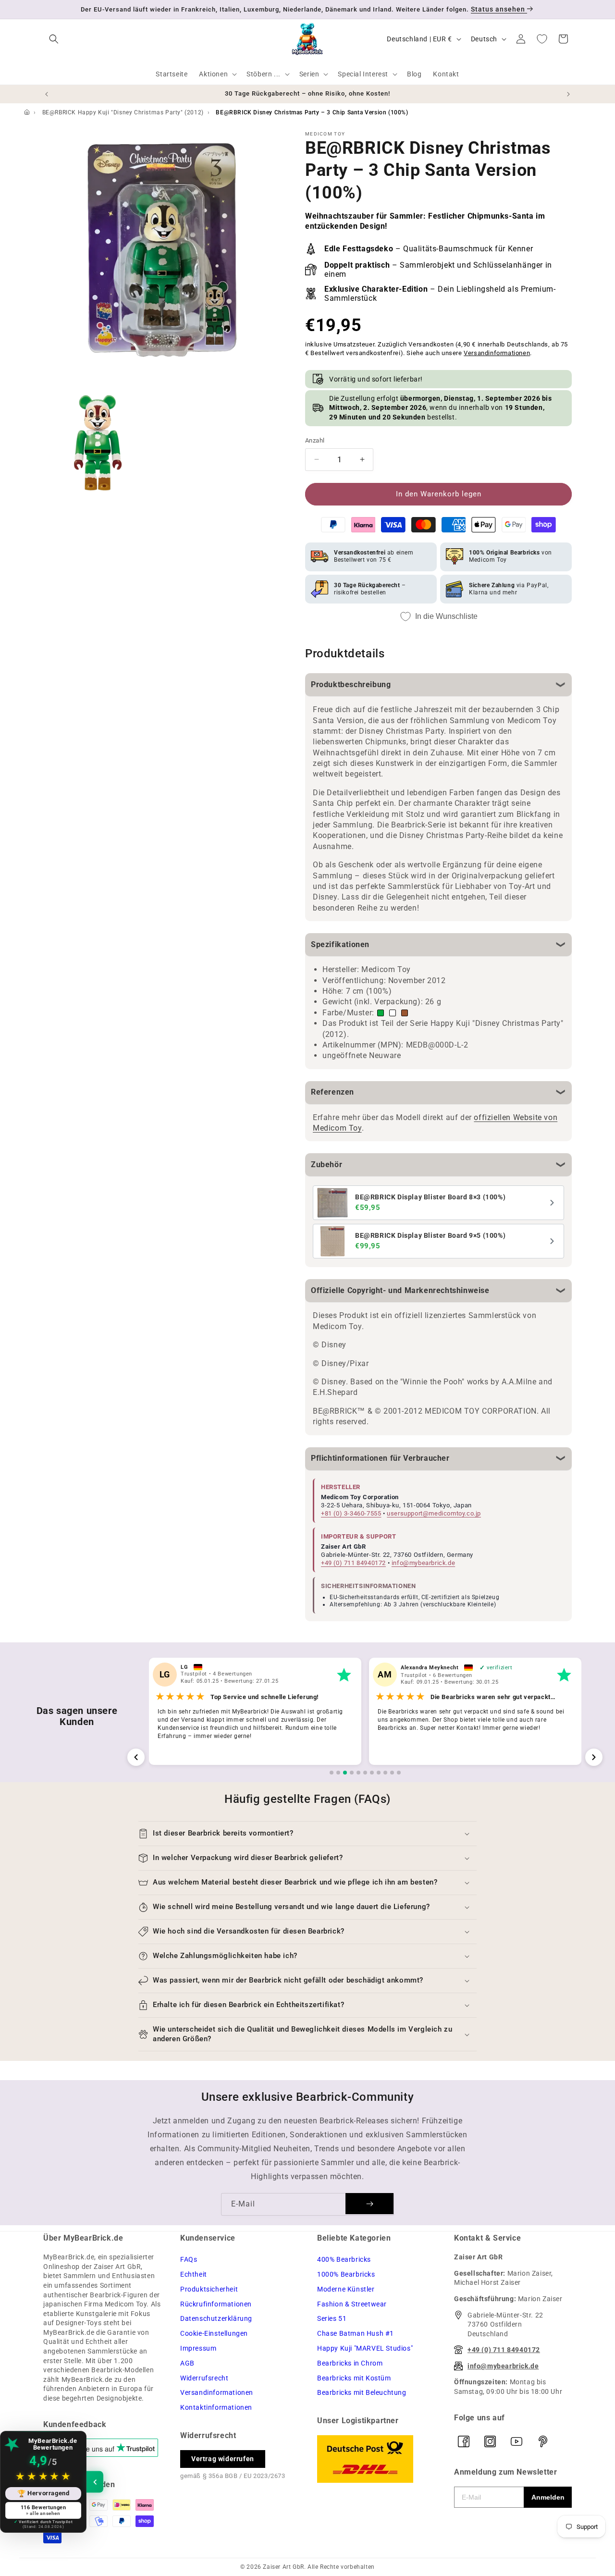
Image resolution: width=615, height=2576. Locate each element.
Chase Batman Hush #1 (356, 2333)
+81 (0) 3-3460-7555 (351, 1513)
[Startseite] (27, 112)
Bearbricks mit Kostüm (354, 2378)
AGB (187, 2363)
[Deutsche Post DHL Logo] (376, 2459)
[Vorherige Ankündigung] (47, 94)
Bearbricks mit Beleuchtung (362, 2392)
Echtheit (194, 2274)
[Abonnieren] (369, 2204)
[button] (54, 39)
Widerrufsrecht (204, 2378)
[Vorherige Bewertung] (136, 1757)
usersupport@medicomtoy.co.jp (434, 1513)
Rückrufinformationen (216, 2304)
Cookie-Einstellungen (214, 2333)
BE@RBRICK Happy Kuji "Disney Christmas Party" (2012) (123, 112)
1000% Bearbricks (346, 2274)
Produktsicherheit (209, 2289)
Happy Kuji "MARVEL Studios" (365, 2348)
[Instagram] (490, 2441)
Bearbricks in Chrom (350, 2363)
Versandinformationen (497, 353)
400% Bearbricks (344, 2259)
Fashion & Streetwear (352, 2304)
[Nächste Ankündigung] (568, 94)
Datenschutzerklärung (216, 2318)
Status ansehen (499, 9)
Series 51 (332, 2318)
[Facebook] (464, 2441)
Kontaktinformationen (216, 2407)
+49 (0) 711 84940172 (353, 1563)
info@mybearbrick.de (423, 1563)
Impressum (198, 2348)
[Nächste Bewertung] (594, 1757)
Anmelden (548, 2497)
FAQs (189, 2259)
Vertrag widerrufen (223, 2459)
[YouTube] (517, 2441)
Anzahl (315, 440)
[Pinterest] (543, 2441)
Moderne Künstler (346, 2289)
